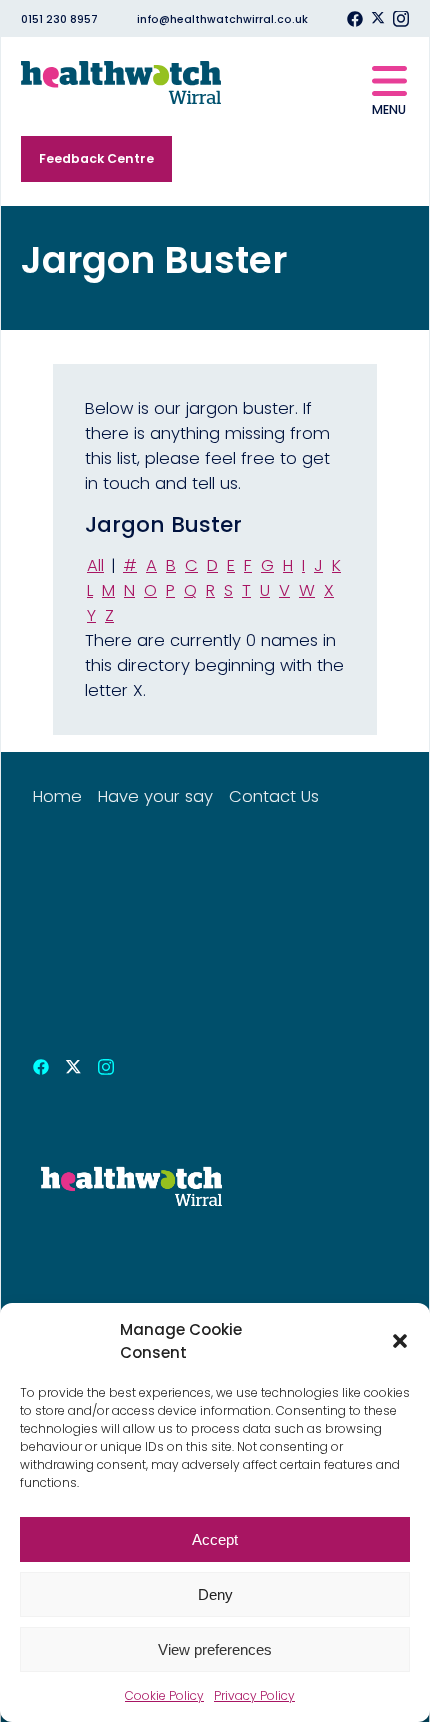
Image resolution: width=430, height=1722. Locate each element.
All (95, 565)
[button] (400, 1341)
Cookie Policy (164, 1695)
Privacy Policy (254, 1695)
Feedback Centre (96, 158)
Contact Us (274, 796)
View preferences (215, 1649)
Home (57, 796)
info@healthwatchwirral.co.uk (222, 19)
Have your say (155, 796)
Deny (215, 1594)
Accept (215, 1539)
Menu (389, 109)
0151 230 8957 (59, 19)
